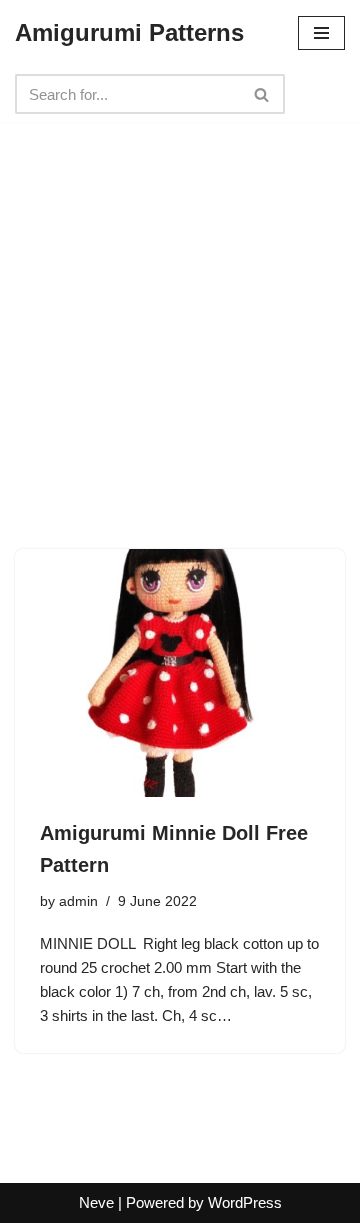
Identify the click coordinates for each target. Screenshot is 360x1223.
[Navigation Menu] (321, 33)
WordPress (245, 1202)
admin (78, 901)
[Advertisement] (180, 302)
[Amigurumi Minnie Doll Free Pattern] (180, 673)
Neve (96, 1202)
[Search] (262, 94)
